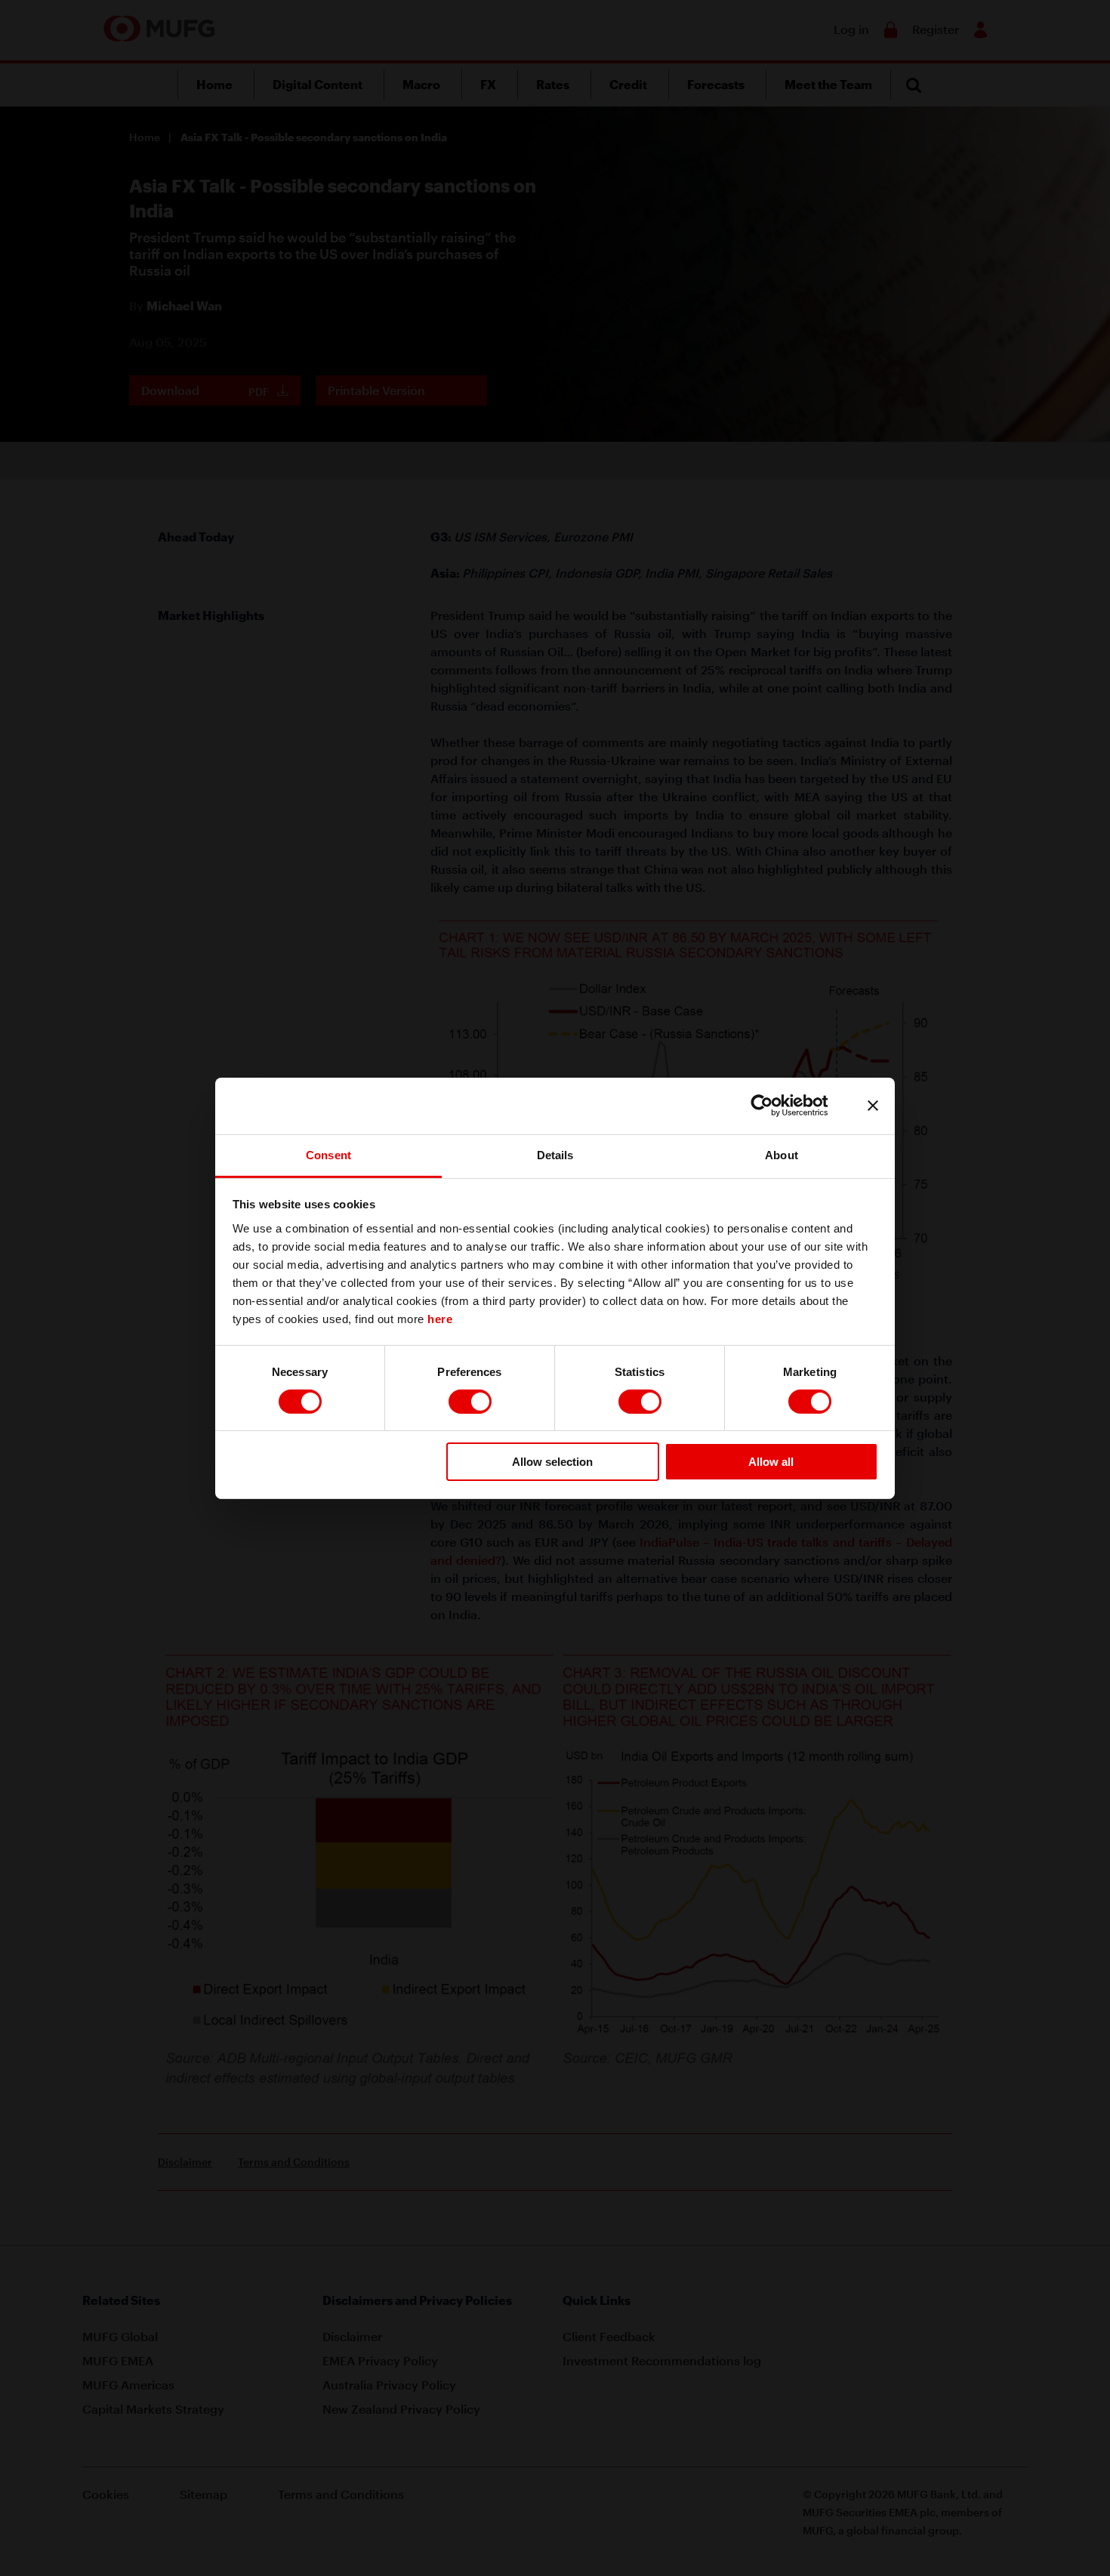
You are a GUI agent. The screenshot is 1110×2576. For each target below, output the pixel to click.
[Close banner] (873, 1106)
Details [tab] (555, 1154)
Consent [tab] (328, 1154)
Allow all (771, 1462)
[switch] (470, 1402)
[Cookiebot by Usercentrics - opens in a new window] (774, 1106)
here (440, 1318)
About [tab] (782, 1154)
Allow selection (552, 1462)
